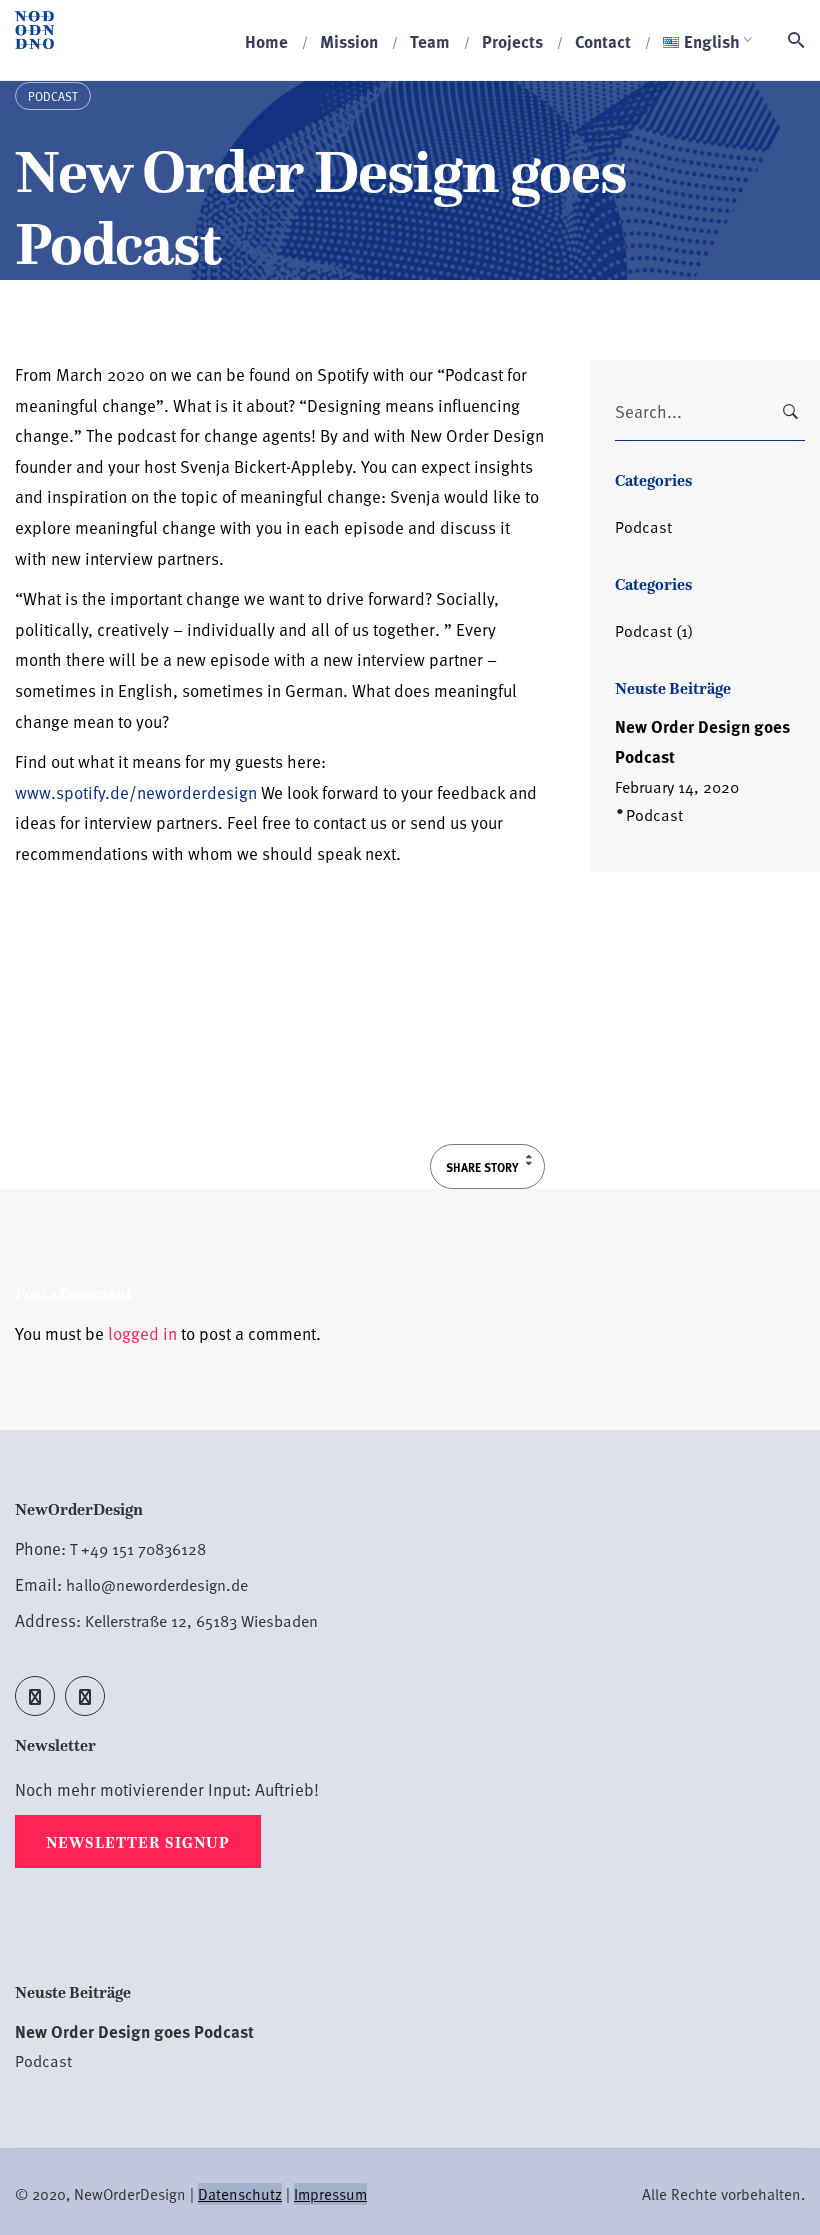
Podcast (53, 96)
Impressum (330, 2194)
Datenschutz (240, 2194)
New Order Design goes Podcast (134, 2031)
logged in (142, 1333)
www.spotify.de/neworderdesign (136, 792)
